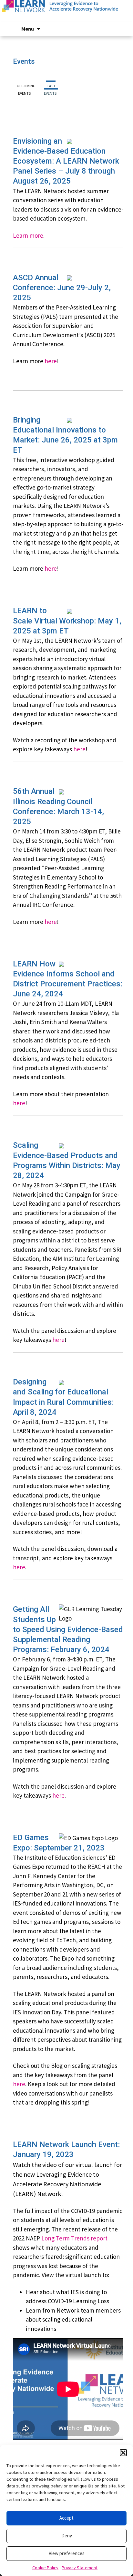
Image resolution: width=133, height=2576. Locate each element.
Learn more (28, 235)
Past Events (50, 90)
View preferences (67, 2553)
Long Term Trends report (74, 2238)
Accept (66, 2518)
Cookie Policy (45, 2568)
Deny (67, 2536)
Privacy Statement (80, 2568)
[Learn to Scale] (66, 13)
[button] (123, 2453)
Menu (28, 29)
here (51, 361)
